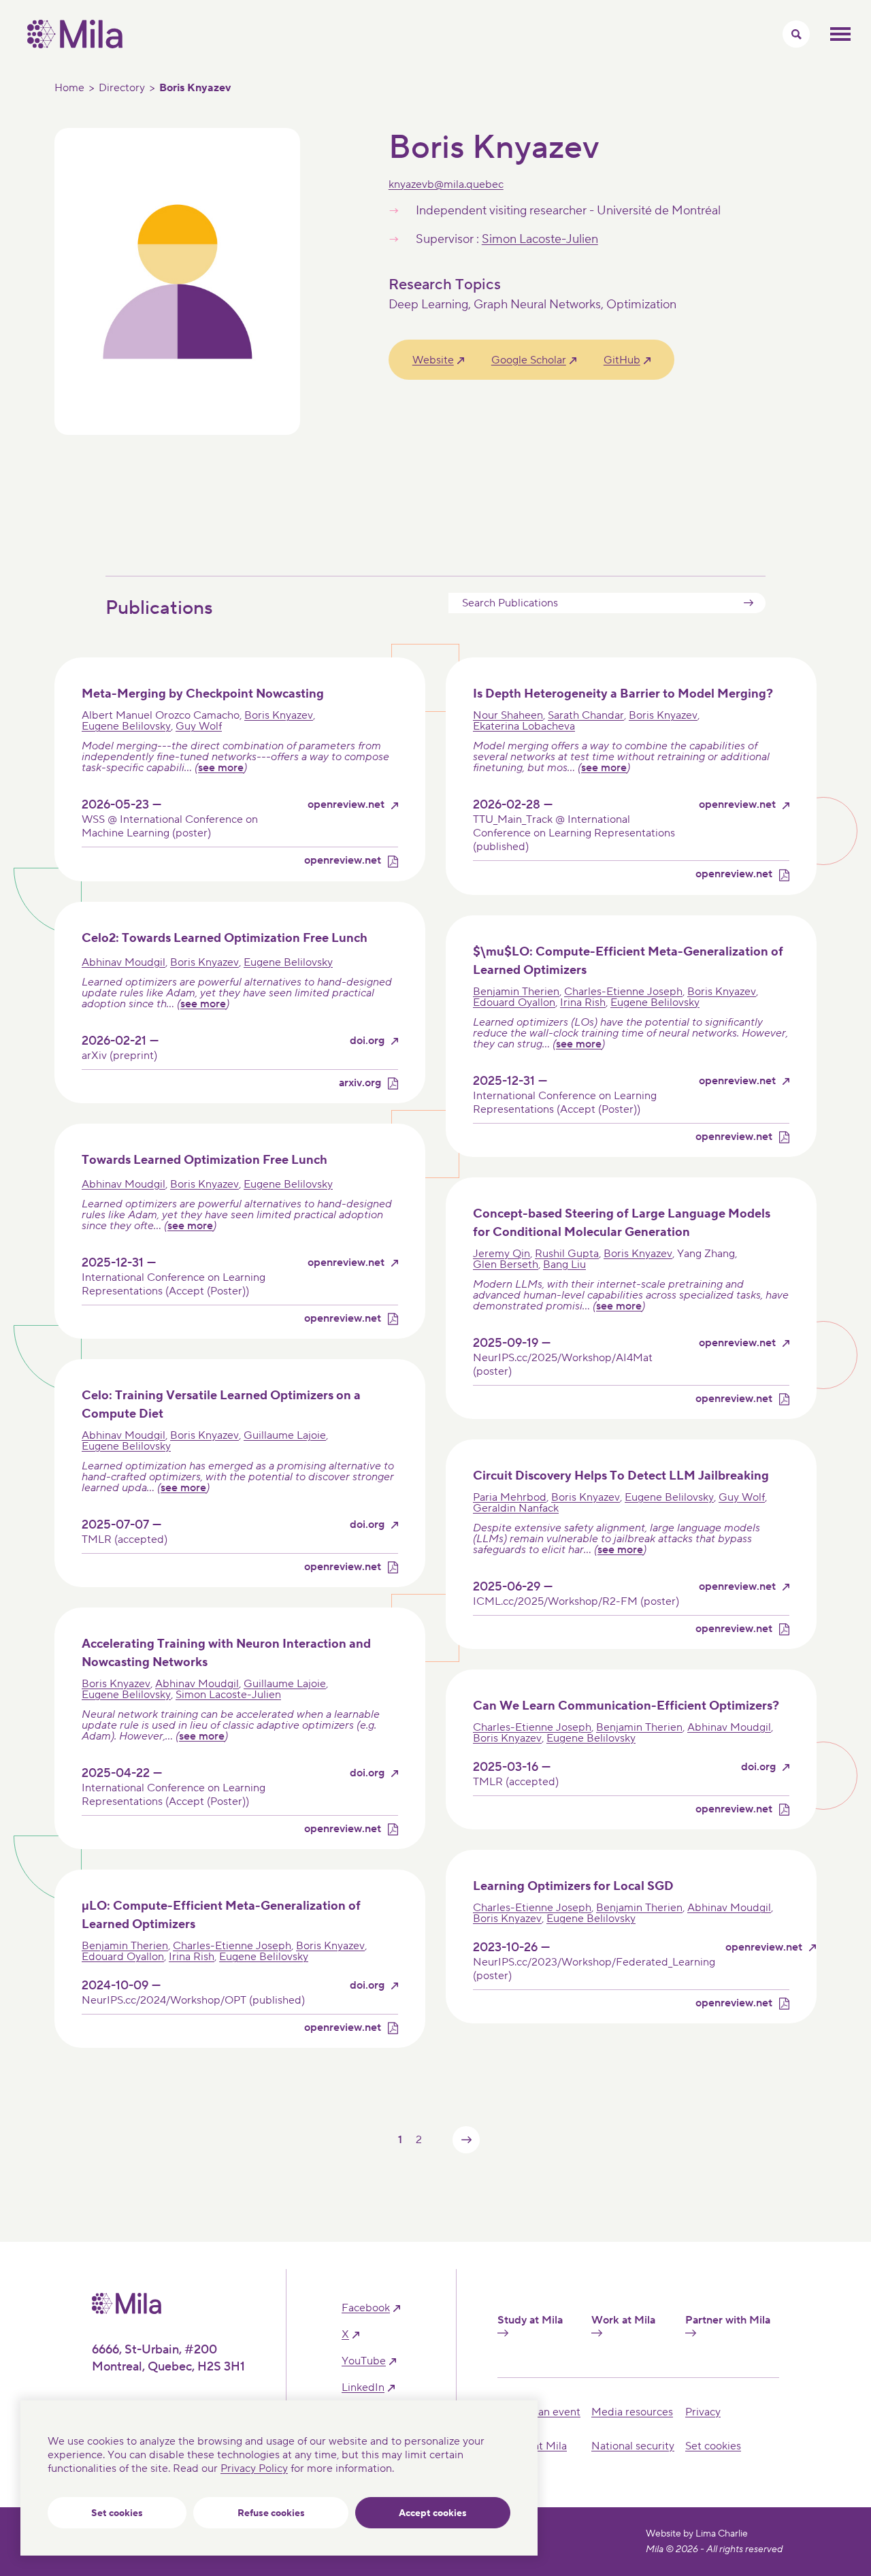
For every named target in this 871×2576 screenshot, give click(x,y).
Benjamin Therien (516, 992)
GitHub (622, 360)
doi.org (367, 1041)
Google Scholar (529, 360)
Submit (749, 603)
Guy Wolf (199, 726)
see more (221, 768)
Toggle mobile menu (840, 34)
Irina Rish (583, 1002)
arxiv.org (360, 1083)
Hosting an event (539, 2412)
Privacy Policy (254, 2468)
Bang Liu (564, 1265)
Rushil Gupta (567, 1254)
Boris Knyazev (279, 715)
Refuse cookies (271, 2513)
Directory (122, 88)
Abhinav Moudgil (124, 962)
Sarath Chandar (586, 715)
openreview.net (346, 805)
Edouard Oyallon (514, 1002)
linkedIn (363, 2388)
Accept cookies (433, 2513)
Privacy (703, 2412)
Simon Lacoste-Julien (540, 239)
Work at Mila (623, 2320)
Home (69, 88)
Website (433, 360)
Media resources (632, 2412)
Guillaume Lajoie (285, 1435)
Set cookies (117, 2513)
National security (633, 2446)
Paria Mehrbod (510, 1497)
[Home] (75, 45)
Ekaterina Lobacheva (524, 726)
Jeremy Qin (502, 1254)
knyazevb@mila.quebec (446, 184)
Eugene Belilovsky (126, 726)
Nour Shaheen (508, 715)
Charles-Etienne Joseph (623, 992)
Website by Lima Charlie (697, 2534)
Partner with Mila (728, 2320)
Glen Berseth (506, 1265)
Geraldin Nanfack (516, 1508)
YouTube (364, 2361)
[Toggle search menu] (796, 34)
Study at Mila (530, 2320)
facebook (366, 2308)
